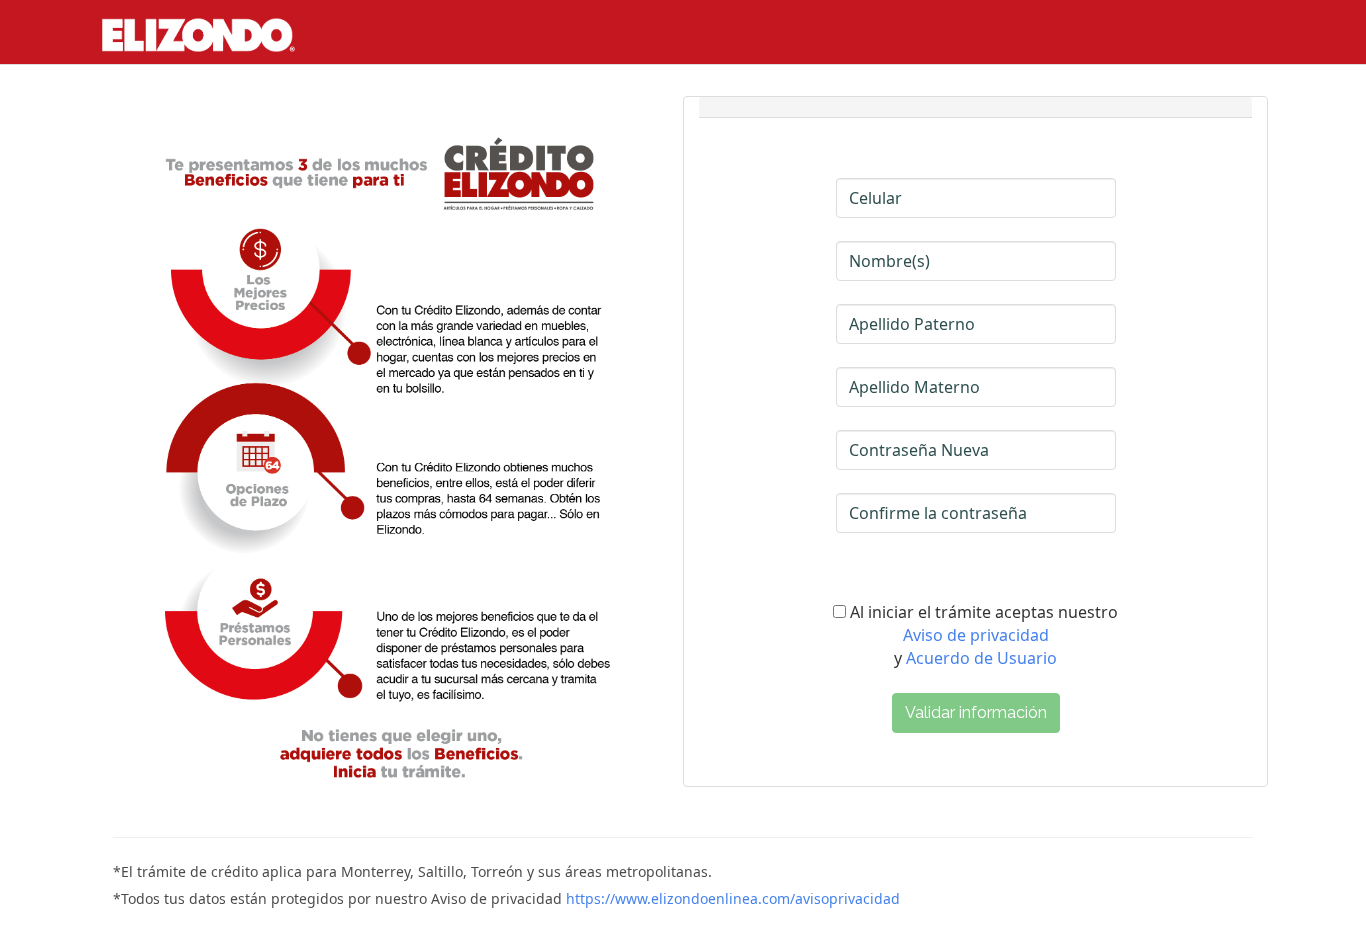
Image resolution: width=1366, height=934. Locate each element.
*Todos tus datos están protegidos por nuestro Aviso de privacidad (506, 898)
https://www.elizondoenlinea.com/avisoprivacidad (733, 898)
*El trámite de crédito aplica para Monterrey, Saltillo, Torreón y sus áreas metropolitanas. (412, 871)
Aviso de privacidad (976, 635)
